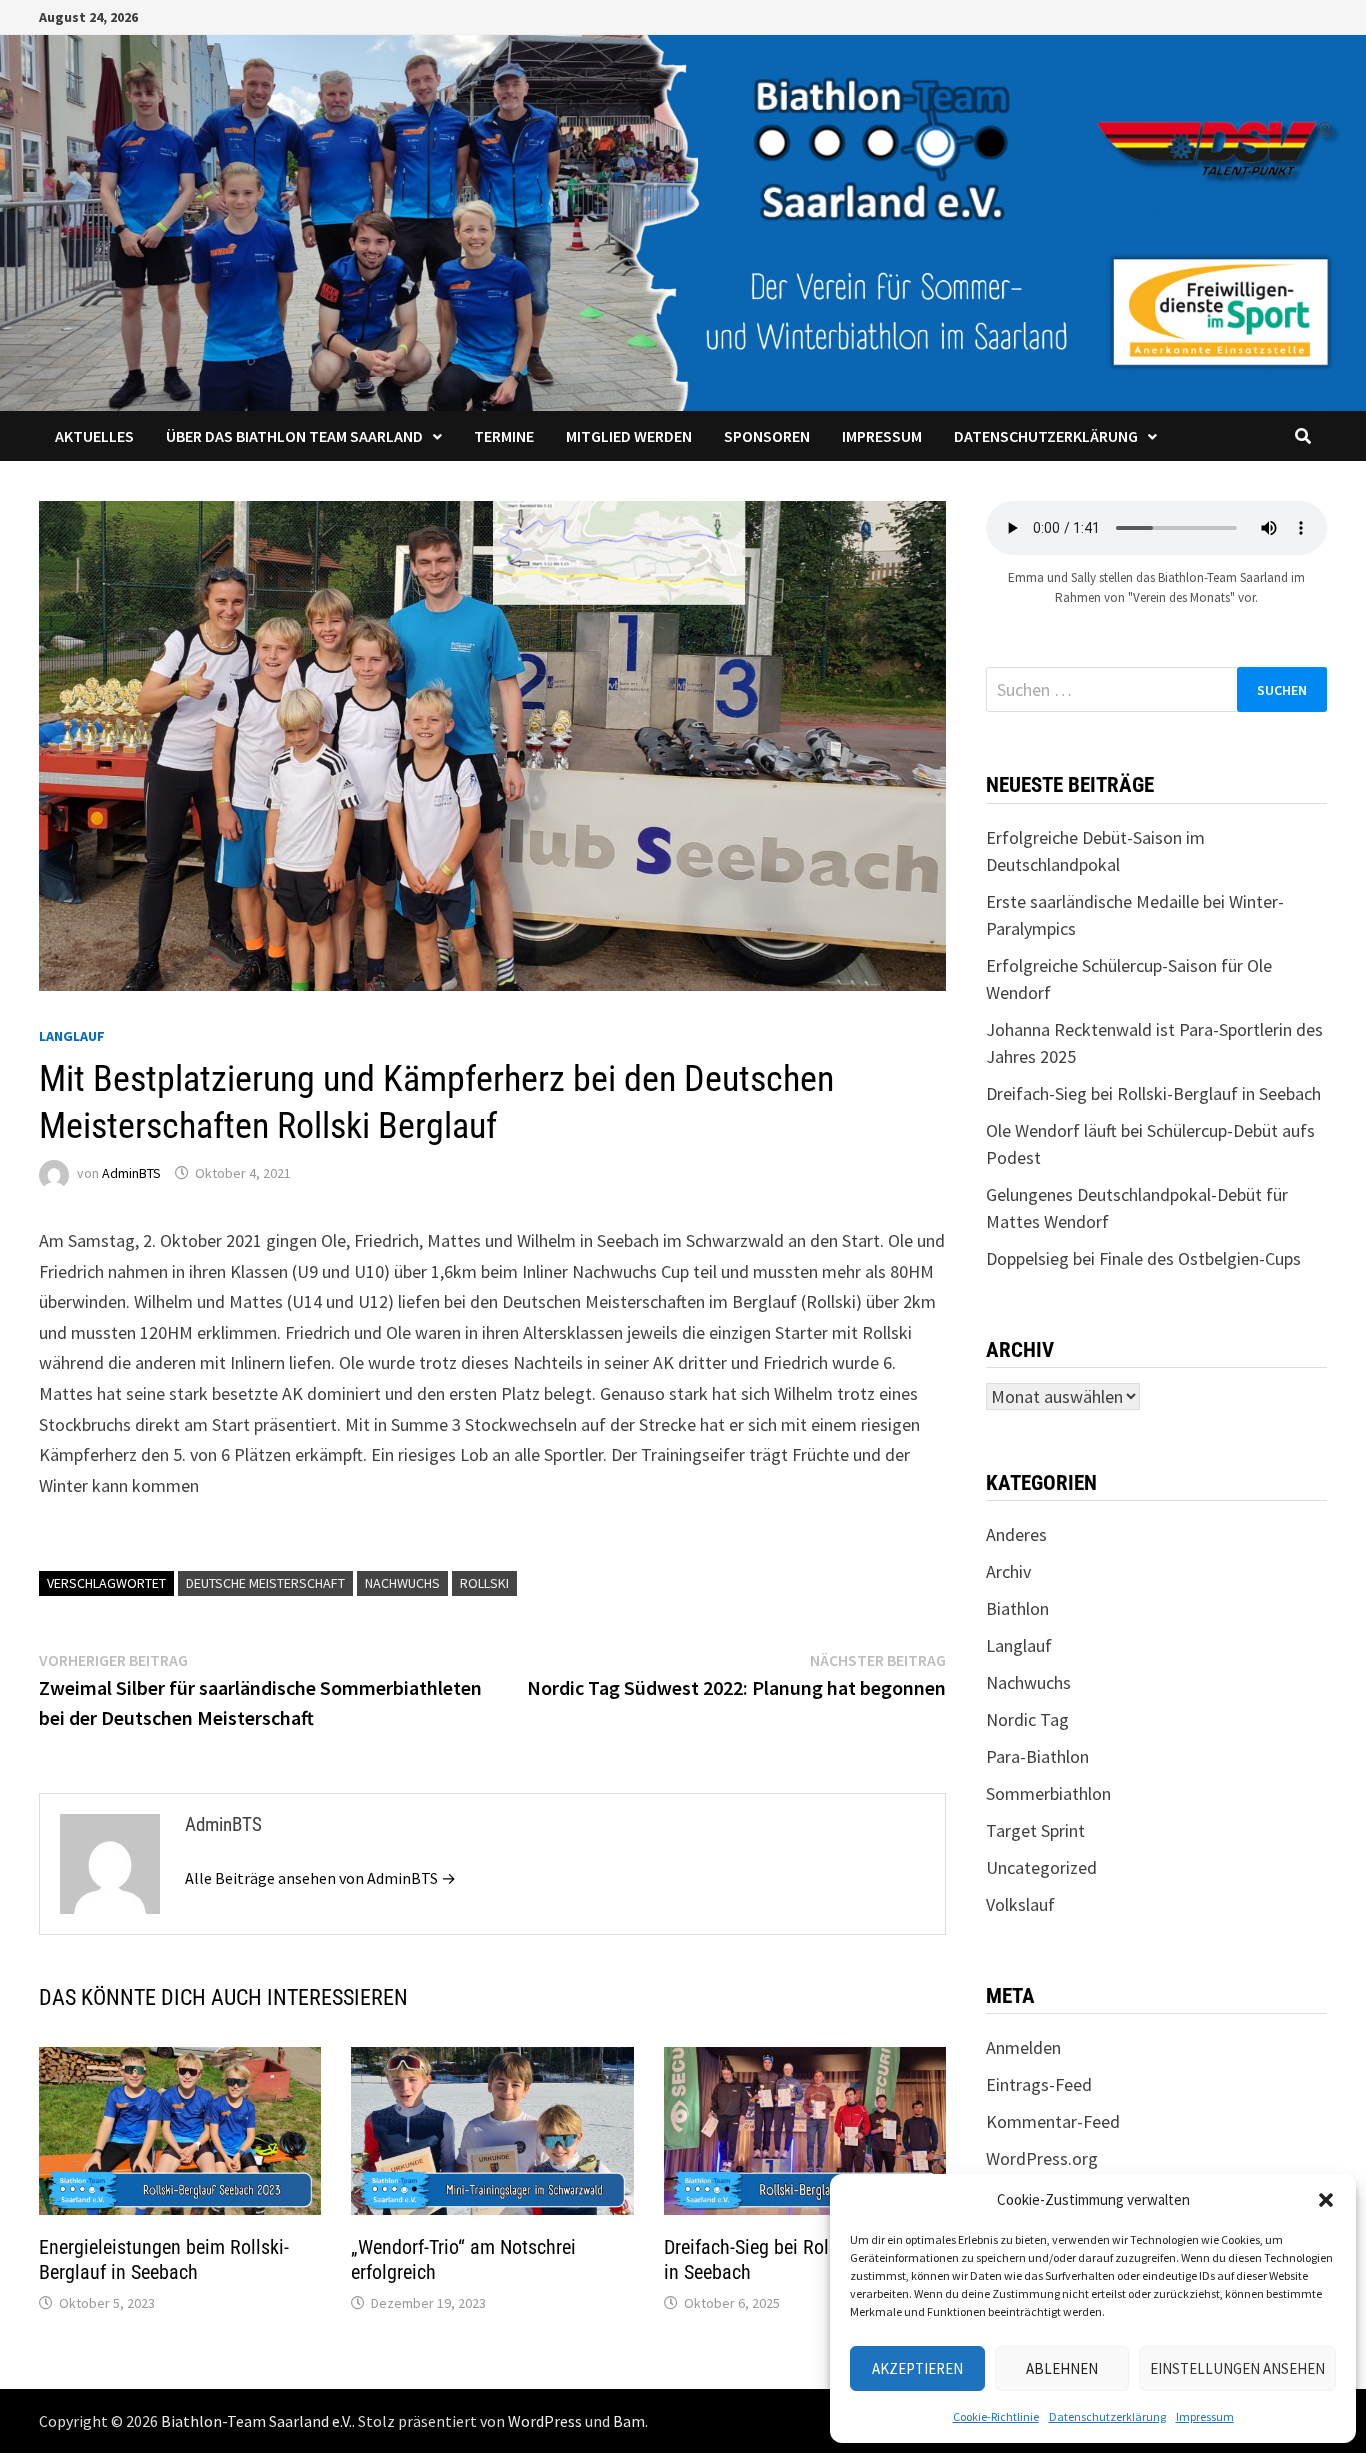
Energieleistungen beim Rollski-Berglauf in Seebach (164, 2259)
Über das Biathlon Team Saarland (294, 436)
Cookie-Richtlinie (996, 2416)
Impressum (1205, 2416)
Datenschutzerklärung (1107, 2416)
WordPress (545, 2421)
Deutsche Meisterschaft (265, 1583)
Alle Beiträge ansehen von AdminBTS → (320, 1878)
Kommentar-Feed (1053, 2121)
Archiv (1008, 1571)
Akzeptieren (917, 2368)
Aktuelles (94, 436)
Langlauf (72, 1036)
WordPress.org (1042, 2158)
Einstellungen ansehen (1237, 2368)
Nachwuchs (402, 1583)
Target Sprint (1035, 1830)
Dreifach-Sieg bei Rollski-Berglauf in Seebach (1153, 1093)
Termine (504, 436)
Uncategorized (1041, 1867)
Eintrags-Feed (1039, 2084)
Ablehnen (1062, 2368)
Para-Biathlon (1037, 1756)
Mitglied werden (629, 436)
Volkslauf (1020, 1904)
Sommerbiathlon (1048, 1793)
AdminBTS (131, 1173)
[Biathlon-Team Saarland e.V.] (683, 220)
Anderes (1016, 1534)
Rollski (484, 1583)
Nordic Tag (1027, 1719)
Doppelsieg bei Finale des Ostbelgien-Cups (1143, 1258)
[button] (1326, 2200)
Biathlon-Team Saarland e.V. (256, 2421)
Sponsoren (767, 436)
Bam (629, 2421)
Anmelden (1023, 2047)
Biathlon (1017, 1608)
